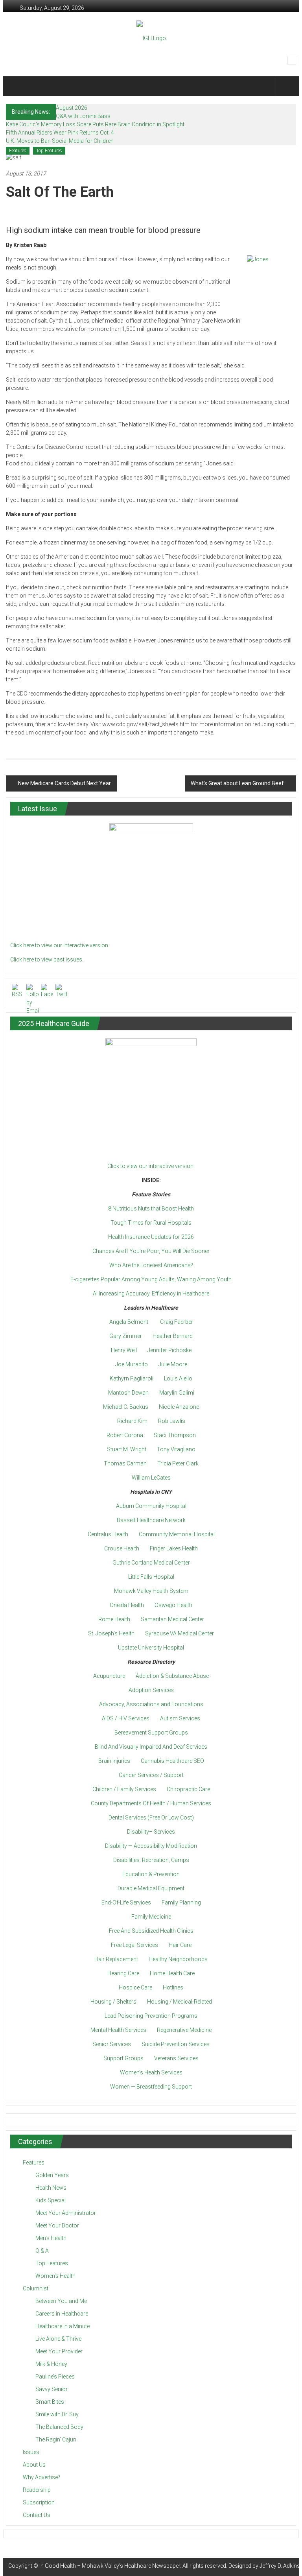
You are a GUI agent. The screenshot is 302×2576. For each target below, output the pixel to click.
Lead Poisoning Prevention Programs (151, 2016)
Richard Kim (132, 1421)
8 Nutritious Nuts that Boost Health (151, 1209)
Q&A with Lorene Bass (83, 116)
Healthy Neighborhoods (178, 1959)
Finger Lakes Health (174, 1548)
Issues (31, 2452)
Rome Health (114, 1619)
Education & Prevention (151, 1874)
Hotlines (173, 1987)
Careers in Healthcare (62, 2314)
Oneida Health (127, 1605)
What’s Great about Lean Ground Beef (237, 783)
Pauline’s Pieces (55, 2377)
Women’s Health (55, 2276)
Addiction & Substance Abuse (172, 1676)
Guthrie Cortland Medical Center (151, 1563)
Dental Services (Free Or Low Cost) (151, 1818)
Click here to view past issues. (47, 960)
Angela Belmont (129, 1322)
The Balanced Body (59, 2427)
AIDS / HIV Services (126, 1718)
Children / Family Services (124, 1789)
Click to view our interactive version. (151, 1166)
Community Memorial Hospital (177, 1534)
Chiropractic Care (188, 1789)
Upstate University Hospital (151, 1648)
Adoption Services (151, 1690)
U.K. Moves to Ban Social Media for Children (60, 141)
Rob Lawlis (172, 1421)
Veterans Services (176, 2058)
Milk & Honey (51, 2364)
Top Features (49, 151)
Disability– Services (151, 1832)
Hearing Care (123, 1973)
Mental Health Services (118, 2030)
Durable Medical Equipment (151, 1888)
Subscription (39, 2502)
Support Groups (123, 2058)
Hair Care (180, 1945)
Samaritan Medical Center (172, 1619)
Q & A (42, 2251)
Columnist (36, 2288)
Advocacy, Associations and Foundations (151, 1704)
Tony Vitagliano (176, 1449)
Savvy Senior (52, 2389)
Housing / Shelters (113, 2002)
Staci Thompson (175, 1435)
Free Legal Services (134, 1945)
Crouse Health (122, 1548)
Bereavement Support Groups (151, 1733)
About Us (34, 2465)
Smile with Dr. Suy (57, 2414)
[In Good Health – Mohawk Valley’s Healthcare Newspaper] (17, 86)
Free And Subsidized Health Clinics (151, 1931)
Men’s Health (51, 2238)
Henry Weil (124, 1350)
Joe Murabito (132, 1364)
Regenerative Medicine (184, 2030)
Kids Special (51, 2200)
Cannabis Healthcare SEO (172, 1761)
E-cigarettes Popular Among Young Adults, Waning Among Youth (151, 1279)
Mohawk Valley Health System (151, 1591)
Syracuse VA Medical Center (180, 1633)
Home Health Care (172, 1973)
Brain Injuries (114, 1761)
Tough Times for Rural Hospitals (151, 1223)
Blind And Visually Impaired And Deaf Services (151, 1747)
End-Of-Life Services (126, 1902)
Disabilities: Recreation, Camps (151, 1860)
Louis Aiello (178, 1378)
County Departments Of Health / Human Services (151, 1803)
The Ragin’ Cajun (56, 2439)
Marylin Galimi (177, 1393)
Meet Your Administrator (66, 2213)
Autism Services (180, 1718)
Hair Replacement (116, 1959)
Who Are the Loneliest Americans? (151, 1265)
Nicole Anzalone (179, 1407)
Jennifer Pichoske (169, 1350)
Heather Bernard (173, 1336)
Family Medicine (151, 1917)
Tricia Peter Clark (178, 1463)
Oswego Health (173, 1605)
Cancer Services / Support (151, 1775)
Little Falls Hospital (151, 1577)
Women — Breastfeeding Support (151, 2087)
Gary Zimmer (126, 1336)
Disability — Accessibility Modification (151, 1846)
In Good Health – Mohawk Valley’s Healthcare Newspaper (110, 2566)
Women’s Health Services (151, 2072)
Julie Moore (173, 1364)
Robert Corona (125, 1435)
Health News (51, 2188)
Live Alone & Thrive (58, 2339)
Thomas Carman (125, 1463)
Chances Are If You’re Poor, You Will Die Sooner (151, 1251)
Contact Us (37, 2515)
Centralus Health (108, 1534)
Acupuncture (109, 1676)
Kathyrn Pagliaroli (132, 1378)
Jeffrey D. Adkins (280, 2566)
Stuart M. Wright (127, 1449)
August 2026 (72, 108)
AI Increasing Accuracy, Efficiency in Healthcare (151, 1294)
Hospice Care (135, 1987)
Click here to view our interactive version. (60, 945)
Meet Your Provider (59, 2351)
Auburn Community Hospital (151, 1506)
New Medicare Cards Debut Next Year (64, 783)
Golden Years (52, 2175)
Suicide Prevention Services (176, 2044)
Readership (37, 2490)
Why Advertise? (41, 2477)
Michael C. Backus (126, 1407)
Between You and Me (61, 2301)
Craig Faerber (177, 1322)
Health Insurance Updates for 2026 (151, 1237)
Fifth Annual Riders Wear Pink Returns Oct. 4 (60, 133)
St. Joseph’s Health (111, 1633)
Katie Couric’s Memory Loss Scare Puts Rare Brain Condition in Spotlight (95, 124)
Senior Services (112, 2044)
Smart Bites (50, 2402)
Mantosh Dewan (128, 1393)
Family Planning (181, 1902)
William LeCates (151, 1478)
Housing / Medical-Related (180, 2002)
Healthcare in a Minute (63, 2326)
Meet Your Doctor (57, 2225)
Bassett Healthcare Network (151, 1520)
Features (18, 151)
